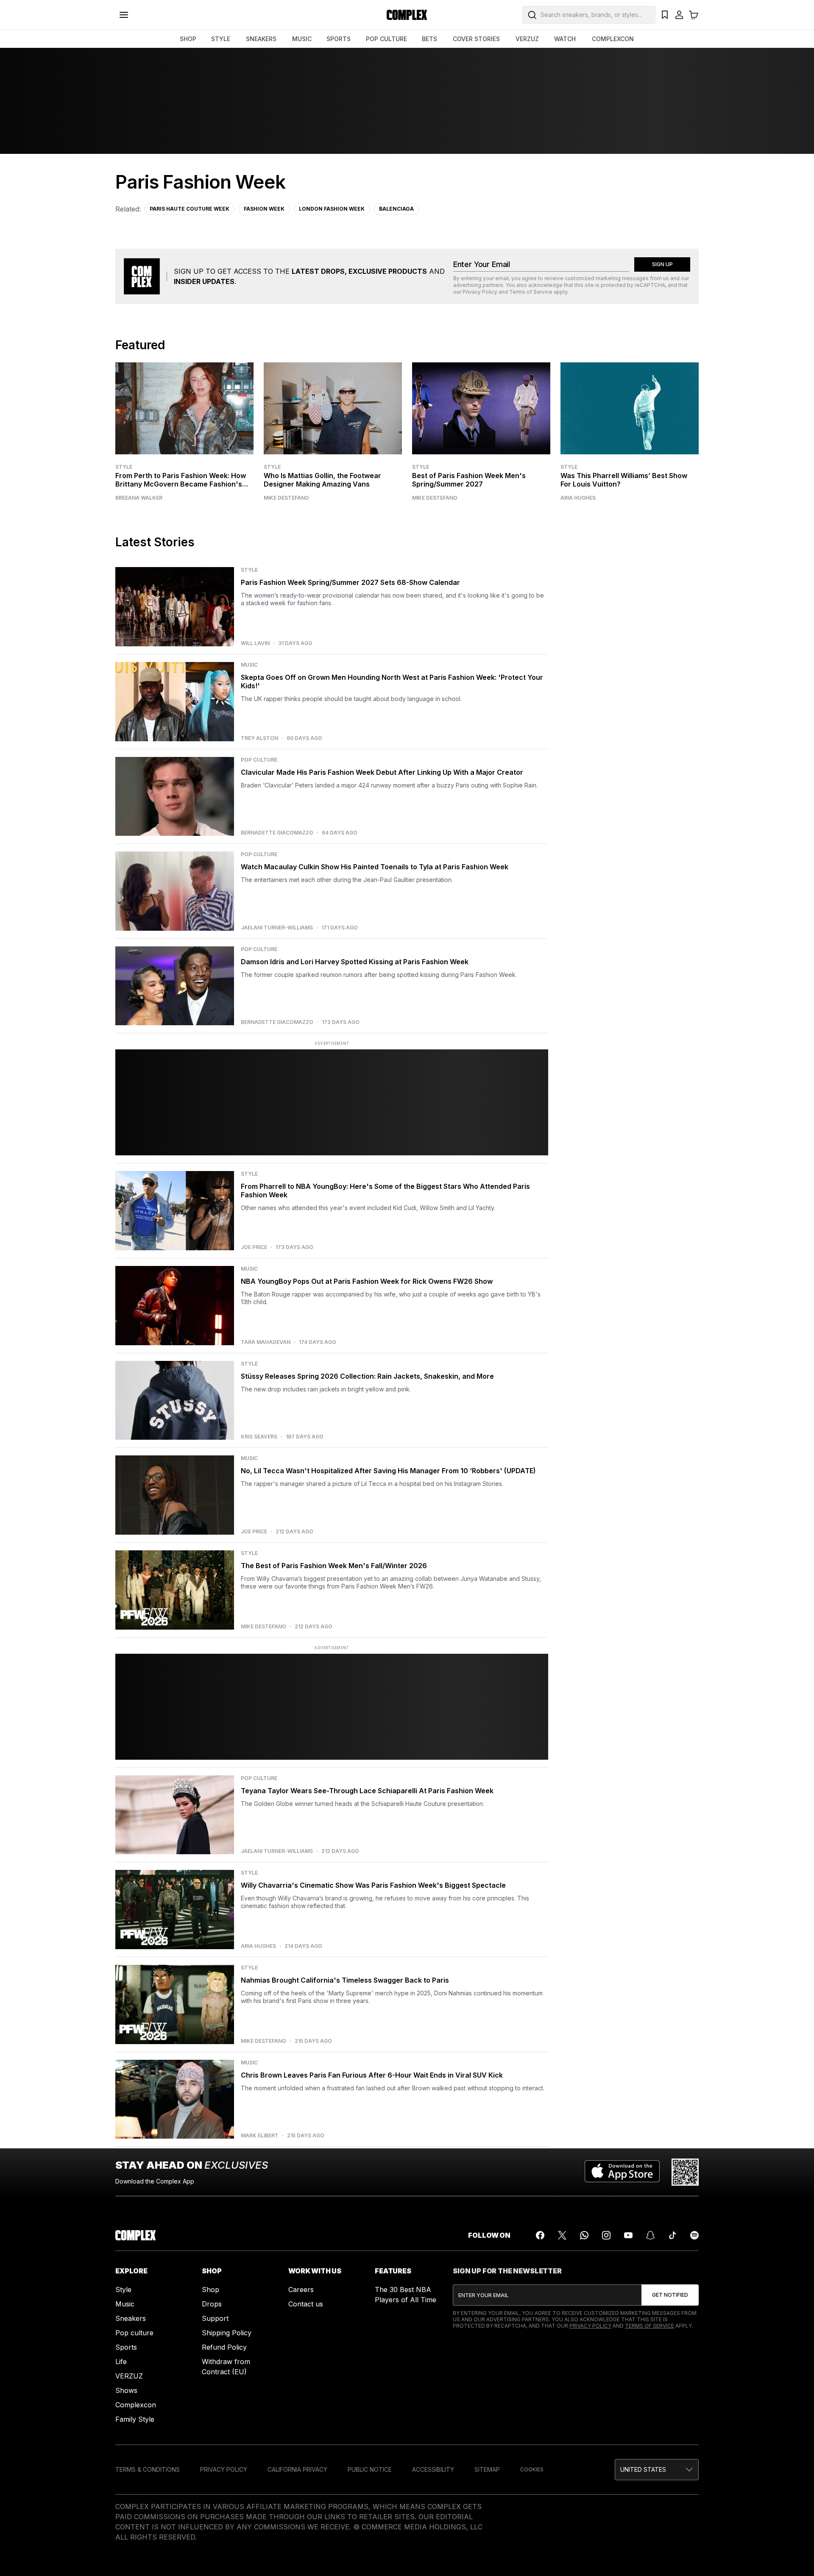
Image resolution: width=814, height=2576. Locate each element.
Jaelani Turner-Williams (277, 928)
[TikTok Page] (672, 2235)
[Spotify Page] (694, 2235)
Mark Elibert (260, 2136)
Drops (212, 2304)
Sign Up (662, 264)
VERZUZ (527, 39)
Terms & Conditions (148, 2469)
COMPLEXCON (613, 39)
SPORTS (339, 39)
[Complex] (407, 15)
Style (124, 467)
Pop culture (134, 2333)
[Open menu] (124, 15)
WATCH (565, 39)
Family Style (135, 2419)
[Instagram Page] (606, 2235)
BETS (429, 39)
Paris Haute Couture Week (190, 209)
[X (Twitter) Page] (562, 2235)
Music (125, 2304)
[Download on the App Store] (622, 2172)
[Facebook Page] (540, 2235)
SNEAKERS (261, 39)
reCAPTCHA (650, 285)
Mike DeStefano (286, 498)
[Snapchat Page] (650, 2235)
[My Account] (679, 15)
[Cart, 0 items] (694, 15)
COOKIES (532, 2469)
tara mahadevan (266, 1342)
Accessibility (433, 2469)
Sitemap (487, 2469)
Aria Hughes (578, 498)
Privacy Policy (480, 292)
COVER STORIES (476, 39)
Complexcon (136, 2405)
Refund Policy (224, 2347)
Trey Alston (259, 738)
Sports (126, 2347)
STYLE (221, 39)
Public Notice (370, 2469)
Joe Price (254, 1247)
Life (121, 2362)
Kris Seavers (259, 1437)
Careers (301, 2289)
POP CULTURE (386, 39)
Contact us (306, 2304)
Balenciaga (396, 209)
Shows (126, 2390)
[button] (657, 2470)
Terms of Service (531, 292)
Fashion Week (264, 209)
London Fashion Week (332, 209)
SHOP (188, 39)
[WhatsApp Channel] (584, 2235)
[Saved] (665, 15)
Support (215, 2318)
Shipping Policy (227, 2333)
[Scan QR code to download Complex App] (685, 2172)
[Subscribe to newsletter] (670, 2295)
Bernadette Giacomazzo (277, 833)
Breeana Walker (139, 498)
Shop (210, 2289)
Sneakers (131, 2318)
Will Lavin (255, 643)
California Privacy (297, 2469)
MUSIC (302, 39)
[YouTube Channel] (628, 2235)
